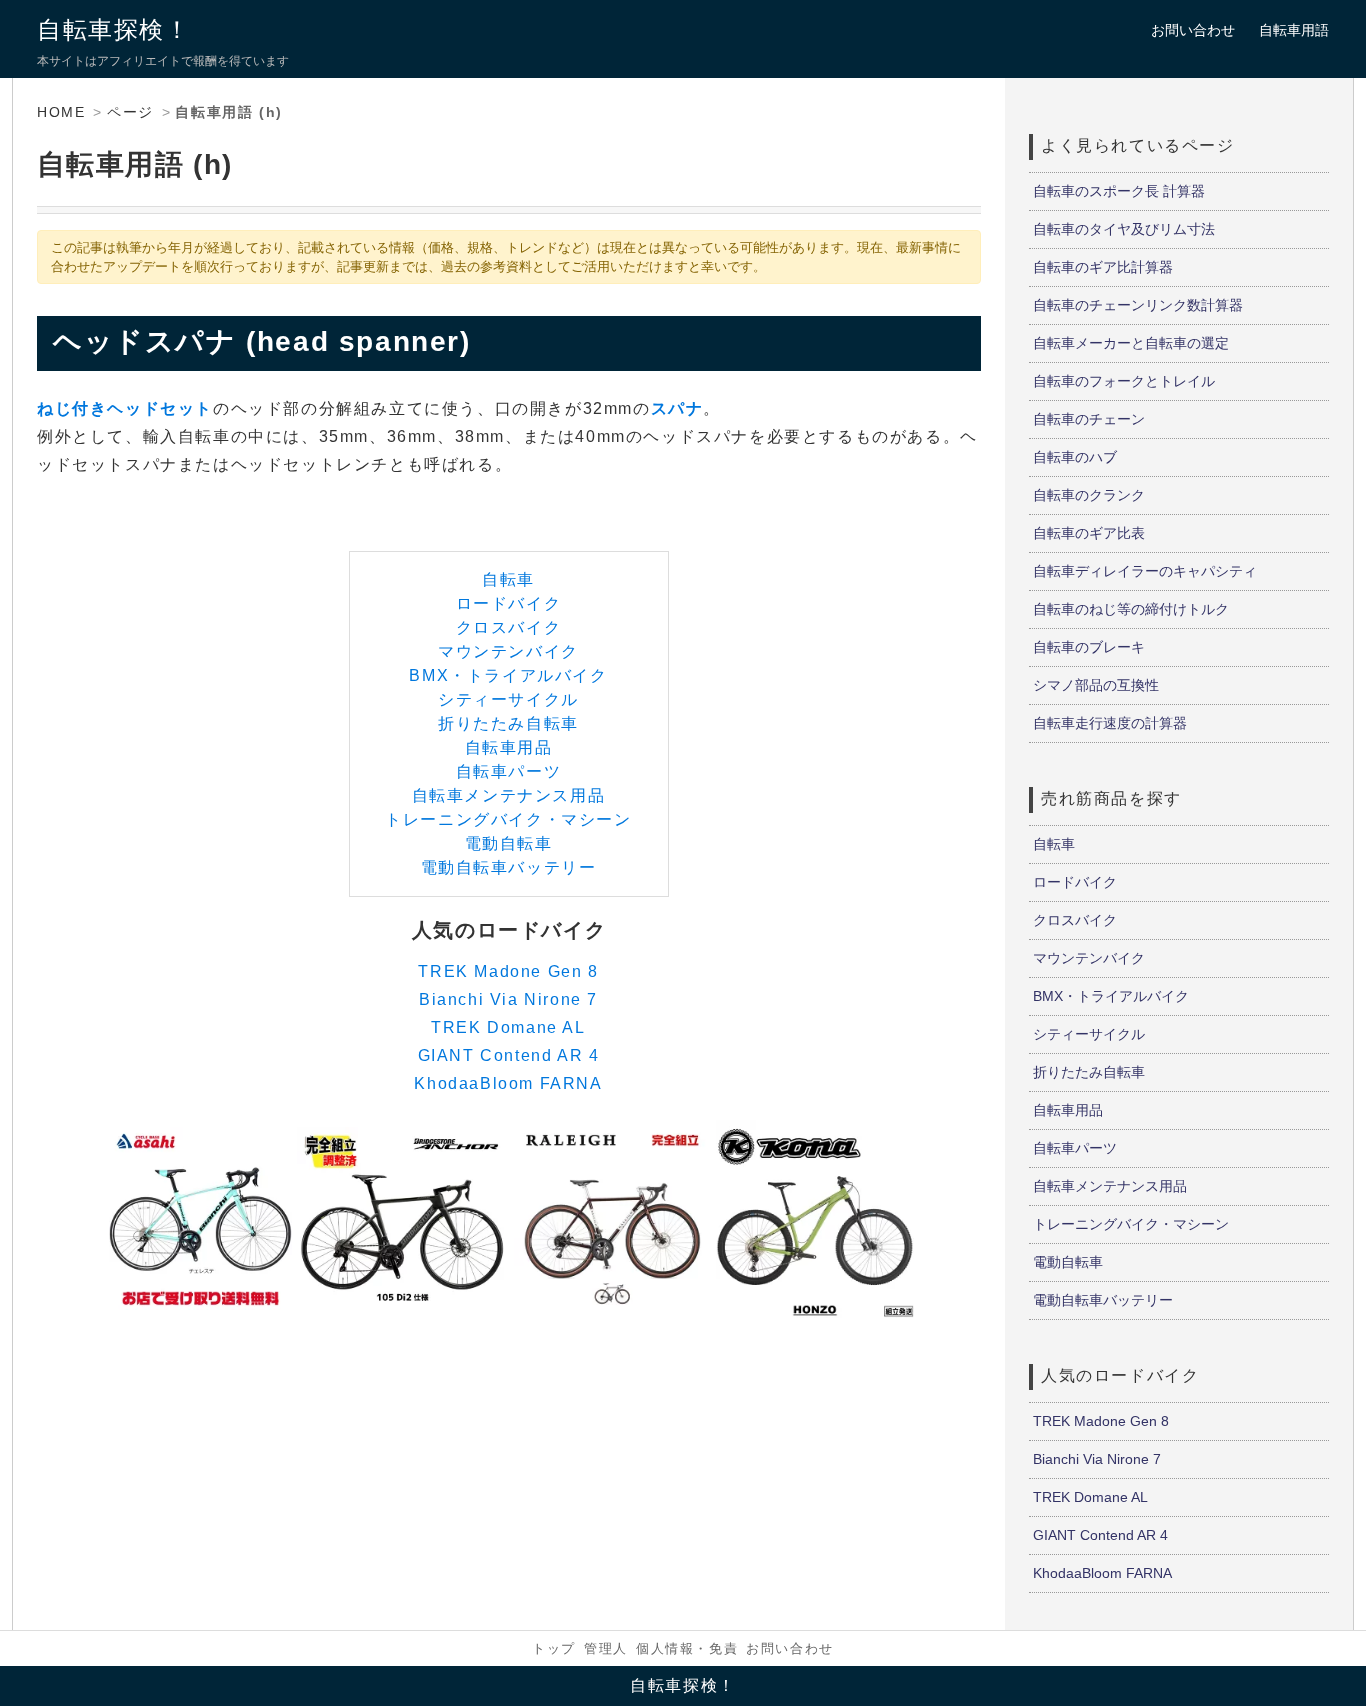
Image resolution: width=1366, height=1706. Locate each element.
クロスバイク (509, 627)
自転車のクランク (1089, 495)
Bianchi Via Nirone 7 (508, 999)
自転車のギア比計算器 (1103, 267)
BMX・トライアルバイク (508, 675)
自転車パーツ (509, 771)
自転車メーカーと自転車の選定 (1131, 343)
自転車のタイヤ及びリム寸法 (1124, 229)
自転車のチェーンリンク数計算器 (1138, 305)
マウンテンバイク (508, 651)
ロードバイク (509, 603)
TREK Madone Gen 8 (508, 971)
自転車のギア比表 (1089, 533)
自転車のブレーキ (1089, 647)
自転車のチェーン (1089, 419)
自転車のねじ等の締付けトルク (1131, 609)
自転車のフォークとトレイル (1124, 381)
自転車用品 (509, 747)
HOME (61, 112)
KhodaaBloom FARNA (508, 1083)
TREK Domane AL (508, 1027)
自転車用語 (1294, 30)
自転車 (508, 579)
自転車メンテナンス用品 (509, 795)
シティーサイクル (508, 699)
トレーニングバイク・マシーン (508, 819)
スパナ (677, 408)
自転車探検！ (114, 29)
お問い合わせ (1193, 30)
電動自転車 (509, 843)
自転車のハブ (1075, 457)
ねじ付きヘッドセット (125, 408)
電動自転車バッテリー (509, 867)
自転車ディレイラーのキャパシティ (1145, 571)
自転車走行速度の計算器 (1110, 723)
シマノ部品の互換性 (1096, 685)
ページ (130, 112)
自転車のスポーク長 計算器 (1119, 191)
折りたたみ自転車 (508, 723)
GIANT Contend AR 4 (509, 1055)
